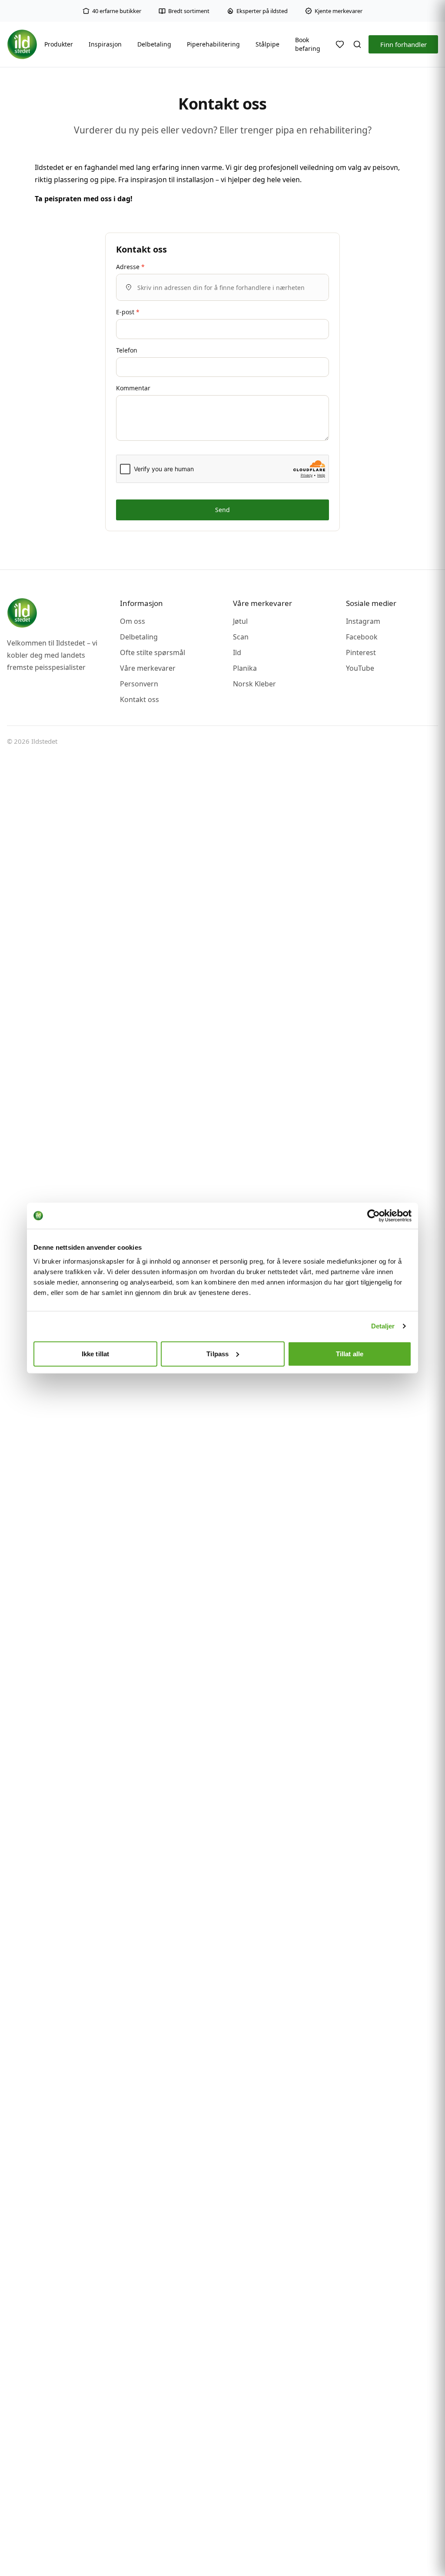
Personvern (139, 684)
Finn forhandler (403, 44)
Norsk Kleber (254, 684)
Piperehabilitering (213, 44)
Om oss (133, 621)
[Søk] (357, 44)
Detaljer (383, 1326)
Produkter (59, 44)
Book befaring (308, 44)
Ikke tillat (95, 1353)
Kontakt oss (139, 699)
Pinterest (361, 652)
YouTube (360, 668)
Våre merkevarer (148, 668)
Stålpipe (267, 44)
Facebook (362, 637)
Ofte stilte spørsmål (153, 652)
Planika (245, 668)
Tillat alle (350, 1353)
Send (222, 510)
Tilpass (218, 1353)
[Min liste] (340, 44)
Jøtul (240, 621)
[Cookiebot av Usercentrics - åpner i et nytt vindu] (374, 1216)
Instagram (363, 621)
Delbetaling (154, 44)
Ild (237, 652)
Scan (241, 637)
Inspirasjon (105, 44)
